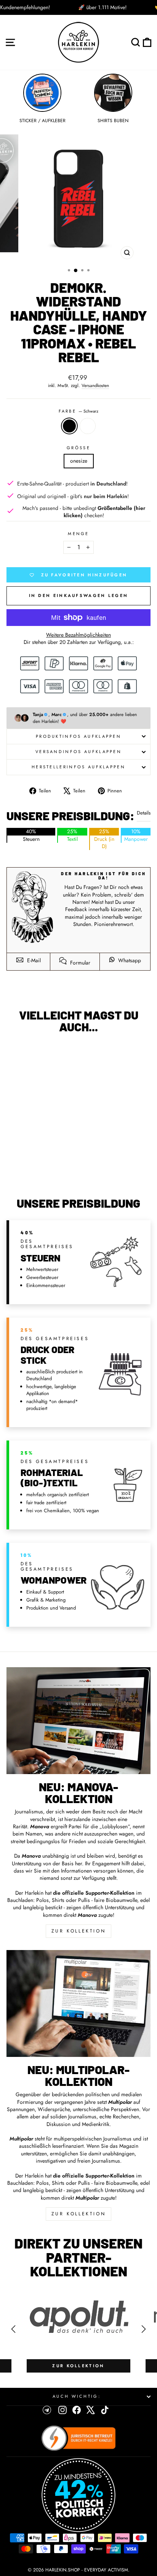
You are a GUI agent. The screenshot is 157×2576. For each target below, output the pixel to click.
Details (144, 813)
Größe (78, 448)
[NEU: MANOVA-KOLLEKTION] (78, 1721)
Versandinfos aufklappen (78, 752)
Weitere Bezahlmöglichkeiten (78, 635)
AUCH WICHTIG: (77, 2396)
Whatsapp (129, 960)
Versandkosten (95, 386)
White (88, 426)
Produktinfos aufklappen (78, 736)
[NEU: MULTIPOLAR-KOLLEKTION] (78, 2003)
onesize (79, 461)
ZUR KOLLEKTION (78, 1931)
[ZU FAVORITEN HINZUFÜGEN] (16, 1053)
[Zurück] (13, 2329)
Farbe (79, 411)
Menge (78, 534)
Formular (79, 963)
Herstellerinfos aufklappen (78, 767)
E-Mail (33, 960)
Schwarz (69, 426)
